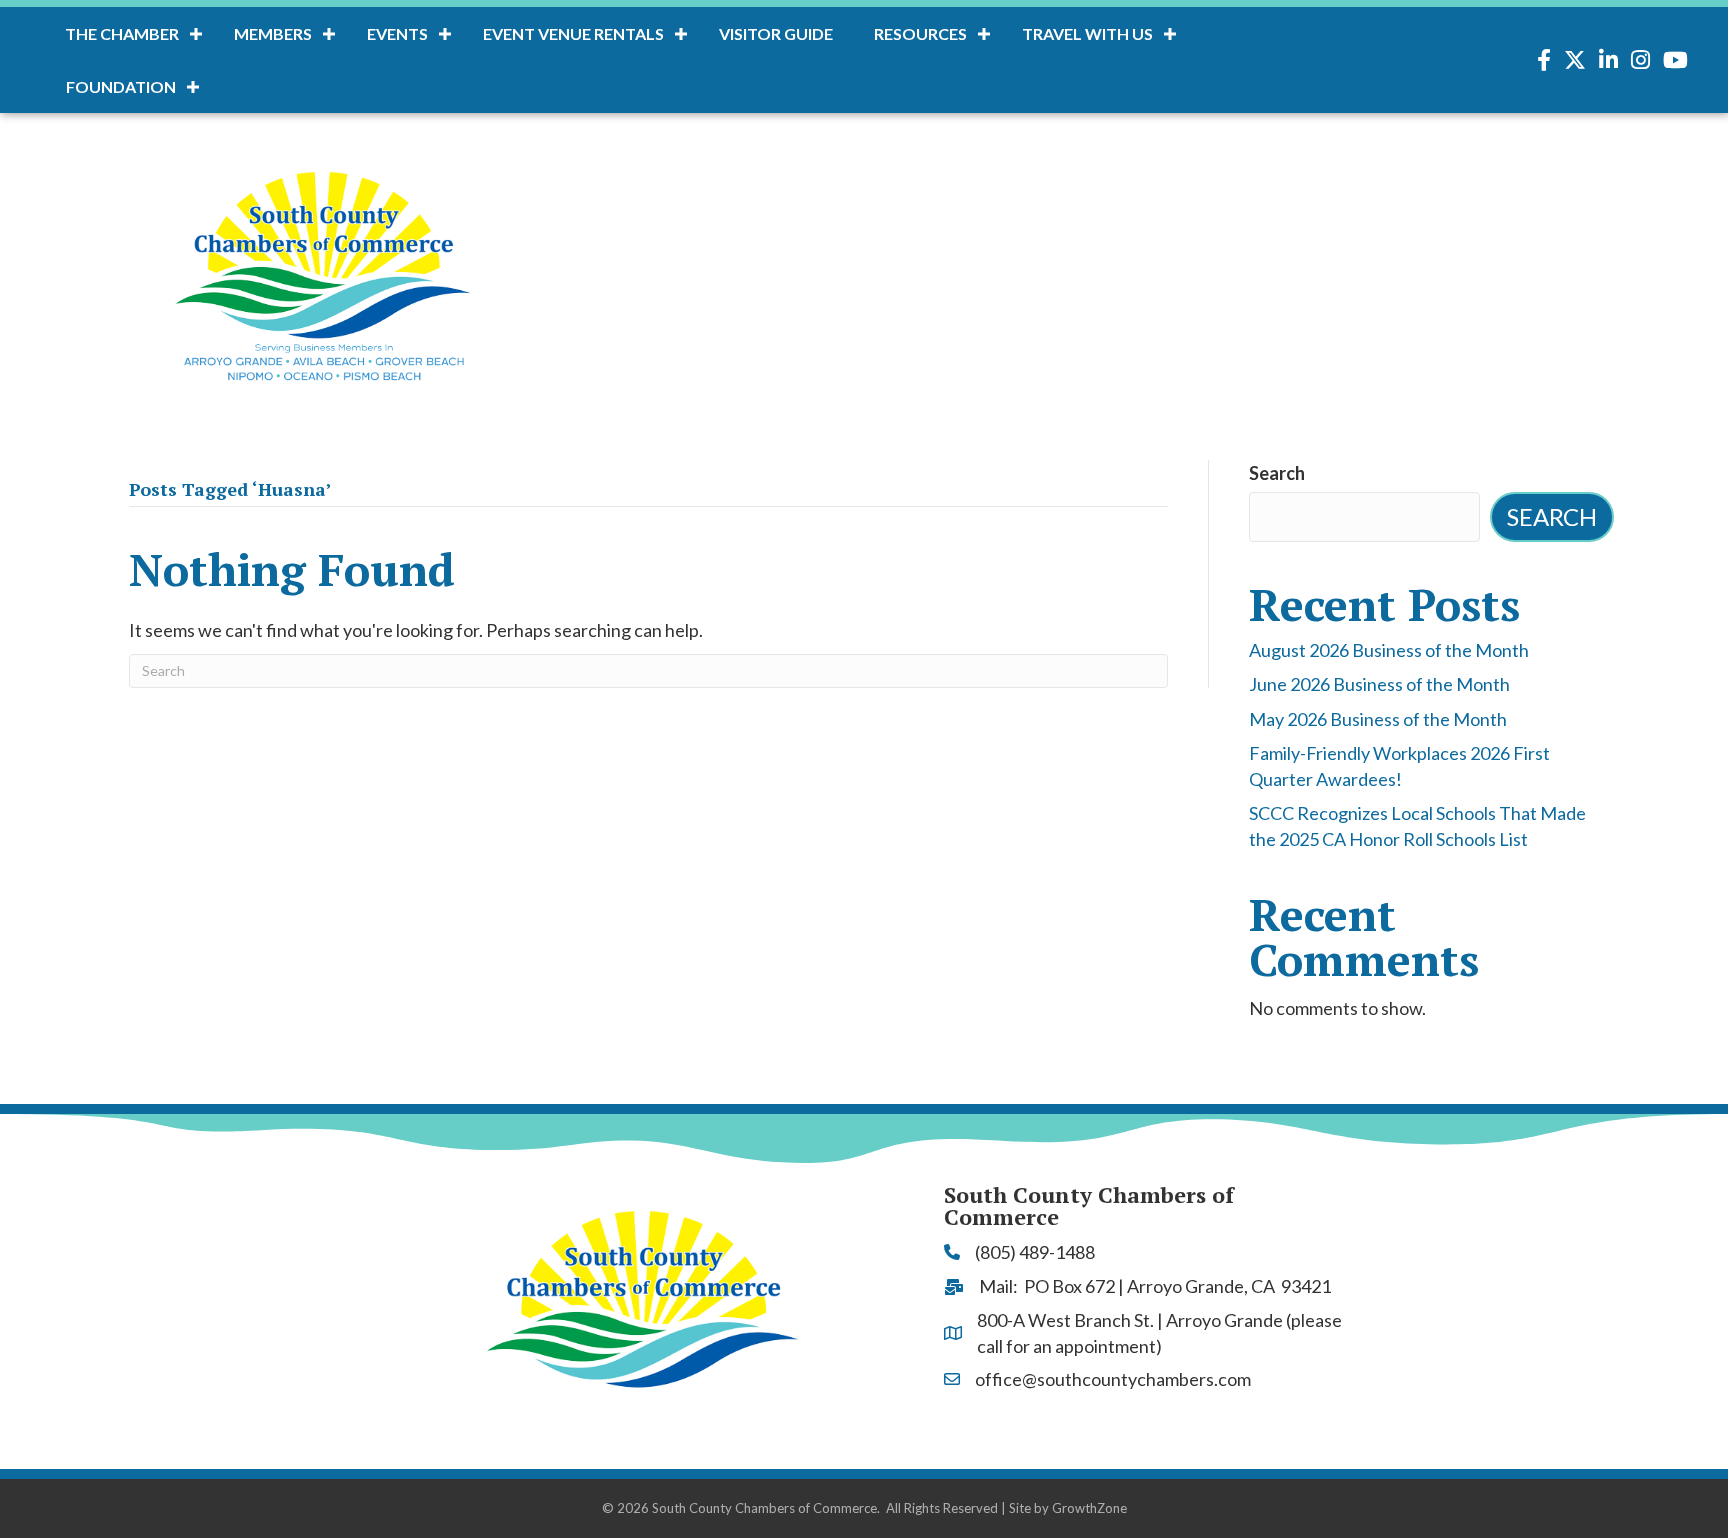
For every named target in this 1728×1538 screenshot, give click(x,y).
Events (397, 33)
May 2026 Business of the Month (1378, 719)
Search (1277, 473)
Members (273, 33)
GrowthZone (1089, 1508)
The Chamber (122, 33)
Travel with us (1087, 33)
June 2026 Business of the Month (1379, 684)
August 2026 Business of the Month (1389, 650)
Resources (920, 33)
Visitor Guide (776, 33)
